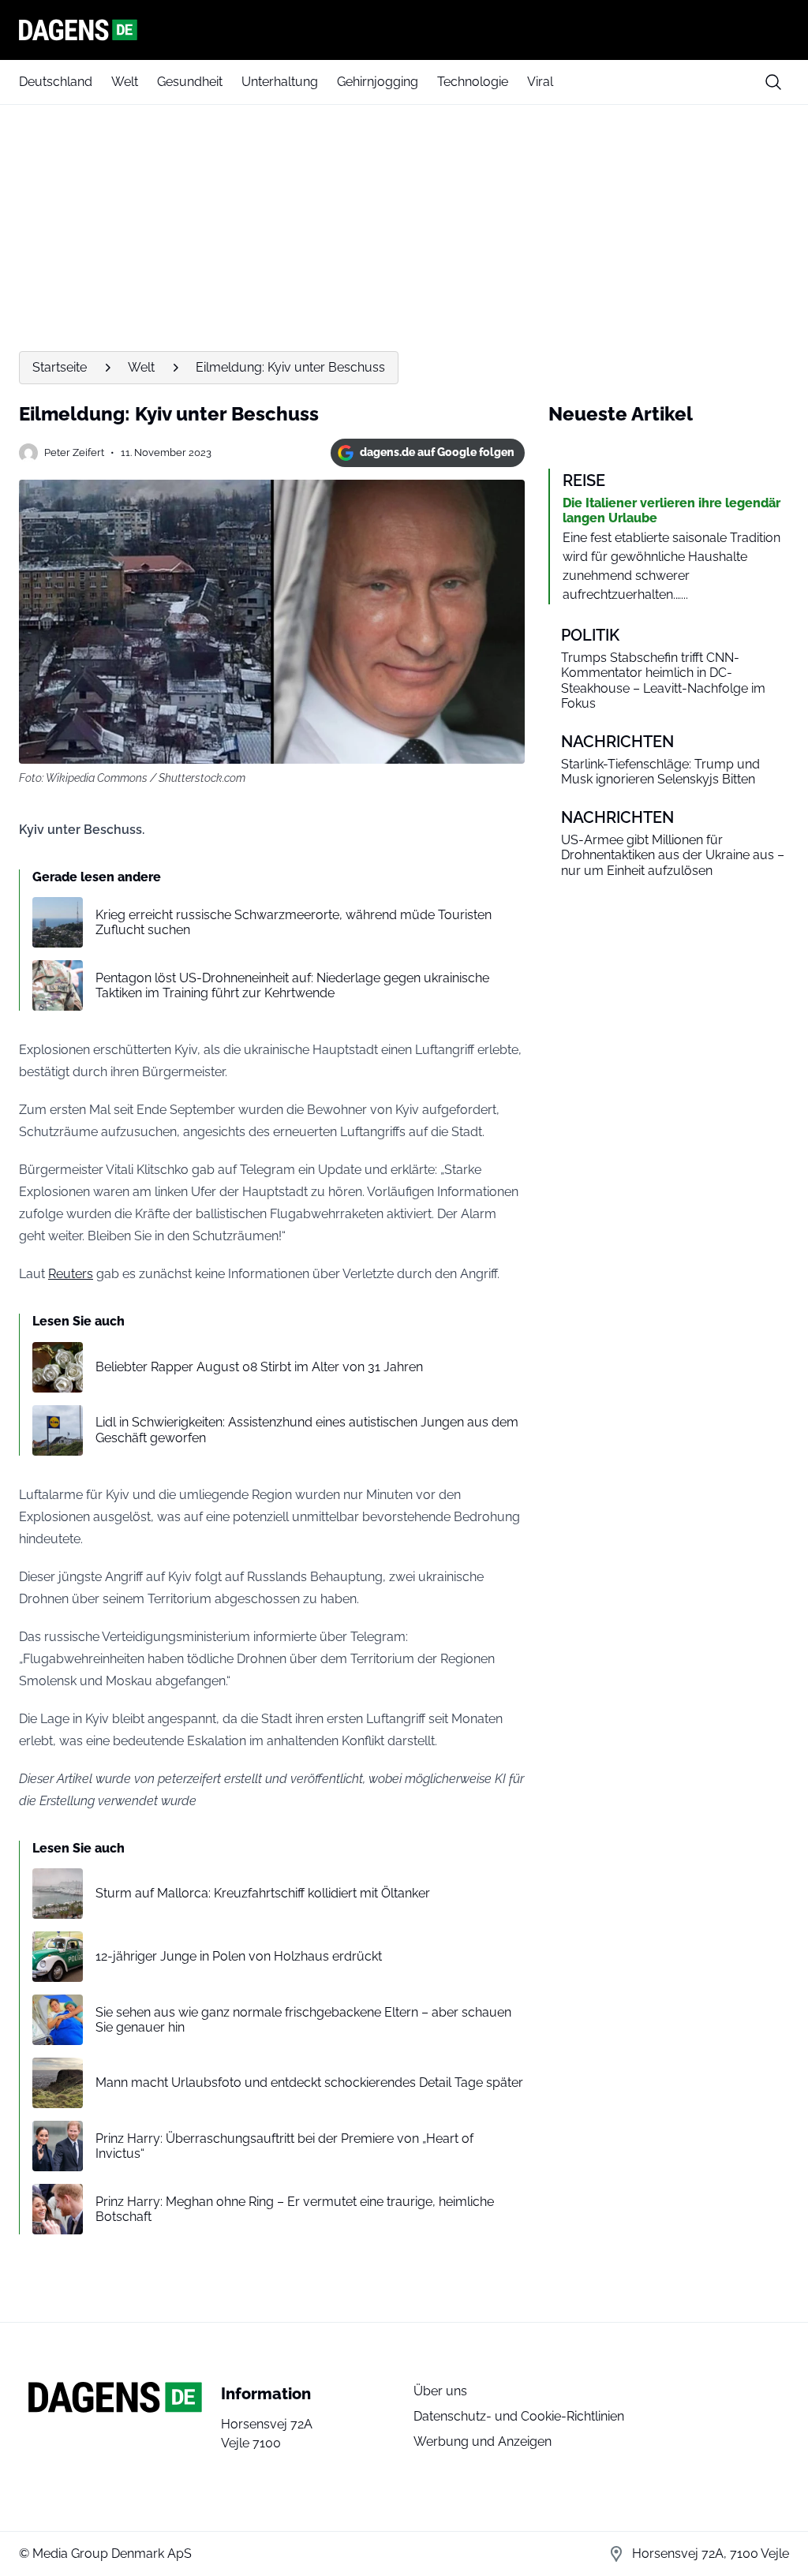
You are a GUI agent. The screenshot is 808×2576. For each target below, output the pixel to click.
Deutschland (56, 82)
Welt (125, 82)
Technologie (473, 82)
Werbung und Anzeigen (483, 2441)
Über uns (440, 2391)
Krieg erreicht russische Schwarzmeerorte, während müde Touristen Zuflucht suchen (294, 922)
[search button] (773, 82)
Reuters (71, 1274)
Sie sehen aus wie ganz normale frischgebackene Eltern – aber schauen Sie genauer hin (303, 2020)
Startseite (60, 367)
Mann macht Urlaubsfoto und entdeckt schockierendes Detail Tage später (309, 2082)
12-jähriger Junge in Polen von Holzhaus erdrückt (239, 1956)
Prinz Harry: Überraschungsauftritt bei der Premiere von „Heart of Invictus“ (284, 2146)
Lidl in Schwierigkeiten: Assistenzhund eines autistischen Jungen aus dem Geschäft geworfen (307, 1430)
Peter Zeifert (74, 452)
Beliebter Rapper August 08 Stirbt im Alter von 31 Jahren (259, 1367)
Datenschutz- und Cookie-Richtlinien (519, 2416)
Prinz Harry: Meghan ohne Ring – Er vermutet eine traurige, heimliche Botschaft (295, 2209)
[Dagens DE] (404, 30)
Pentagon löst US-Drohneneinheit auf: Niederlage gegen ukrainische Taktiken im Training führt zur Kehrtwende (292, 985)
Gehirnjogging (378, 82)
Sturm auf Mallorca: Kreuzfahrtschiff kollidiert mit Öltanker (263, 1893)
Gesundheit (190, 82)
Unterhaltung (280, 82)
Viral (540, 82)
